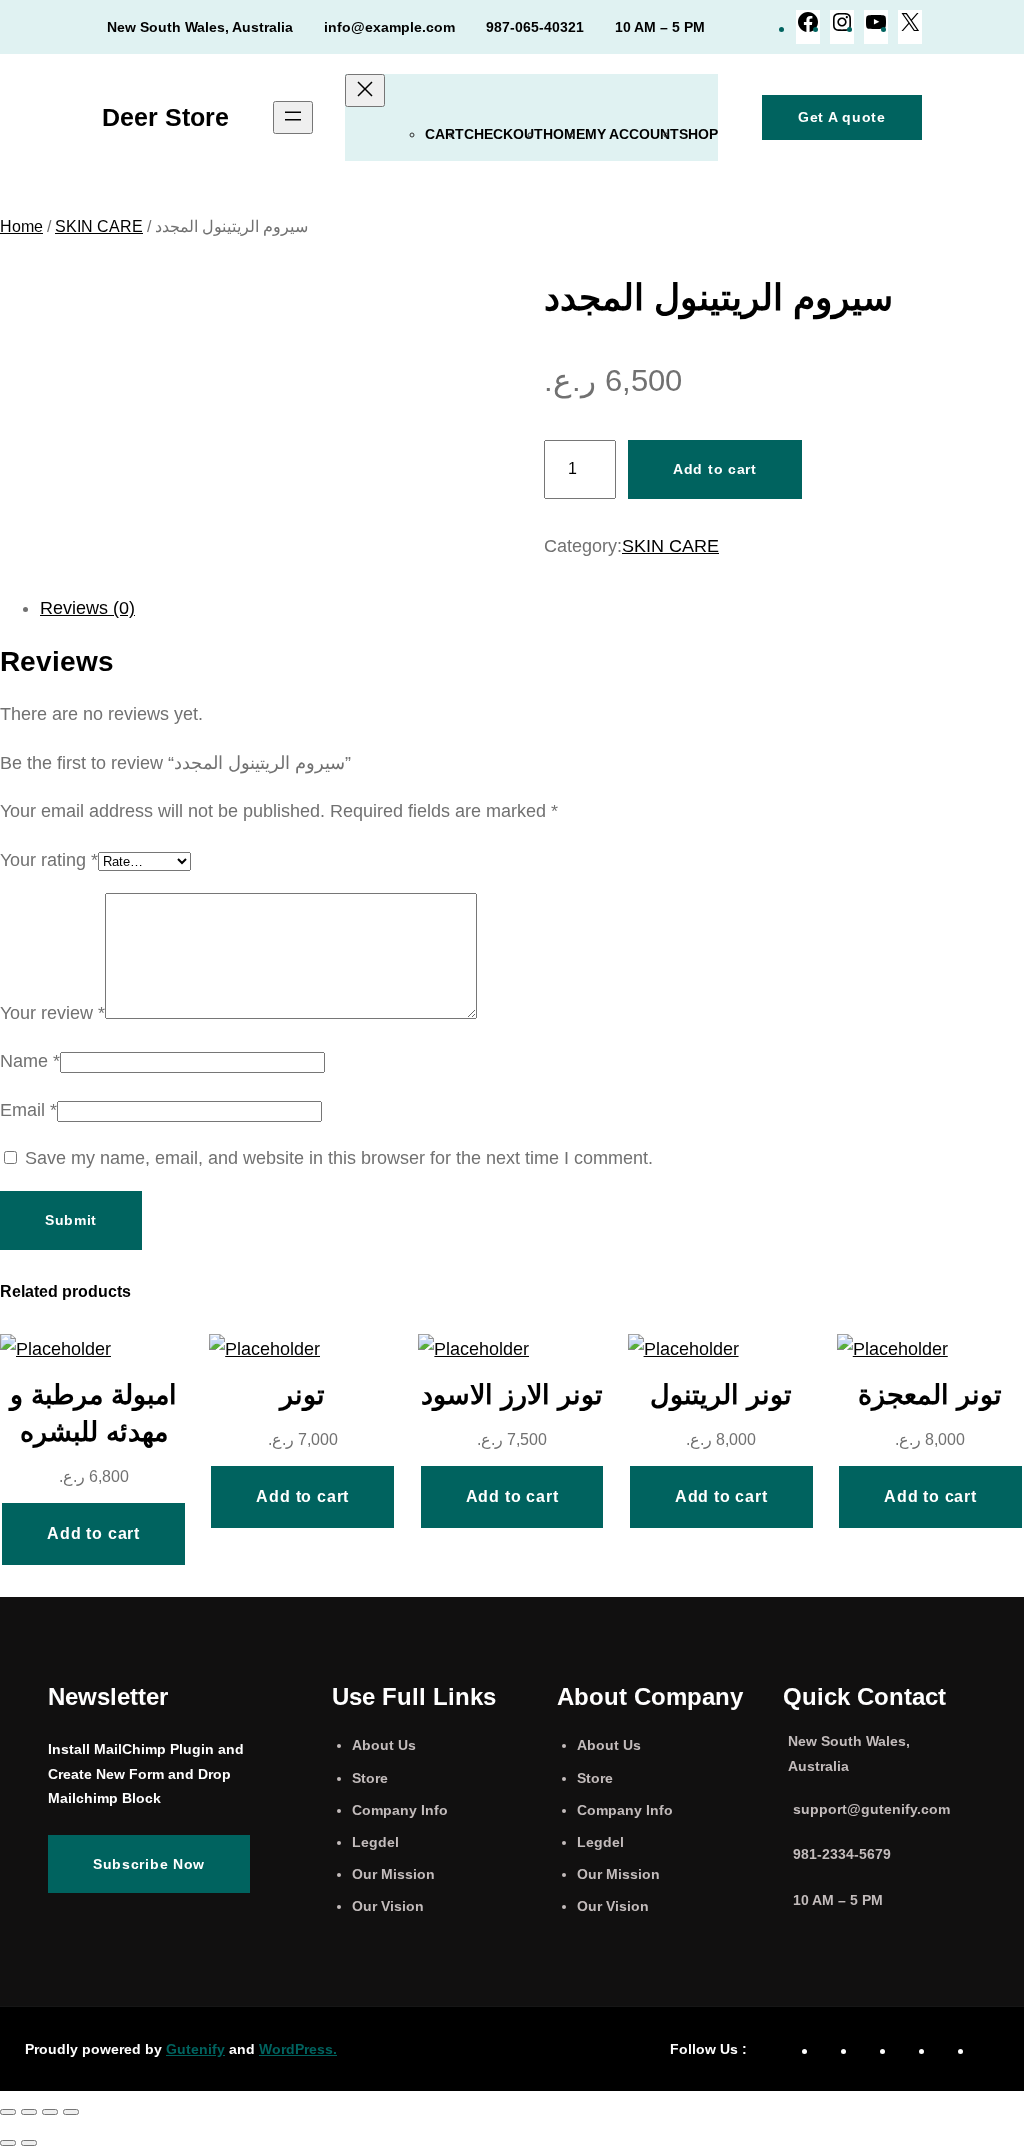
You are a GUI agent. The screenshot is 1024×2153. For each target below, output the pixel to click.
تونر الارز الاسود (512, 1394)
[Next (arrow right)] (29, 2143)
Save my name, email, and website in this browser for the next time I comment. (339, 1158)
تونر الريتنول (721, 1394)
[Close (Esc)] (71, 2112)
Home (564, 134)
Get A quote (842, 117)
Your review (52, 1013)
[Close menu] (365, 90)
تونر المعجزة (930, 1394)
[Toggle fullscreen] (29, 2112)
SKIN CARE (99, 226)
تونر (302, 1394)
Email (28, 1110)
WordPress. (298, 2049)
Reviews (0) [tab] (87, 608)
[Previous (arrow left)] (8, 2143)
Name (30, 1061)
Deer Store (165, 117)
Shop (698, 134)
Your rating (49, 860)
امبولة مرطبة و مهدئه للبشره (93, 1413)
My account (632, 134)
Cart (444, 134)
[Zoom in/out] (8, 2112)
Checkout (503, 134)
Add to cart (715, 469)
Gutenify (195, 2049)
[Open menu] (293, 117)
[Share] (50, 2112)
